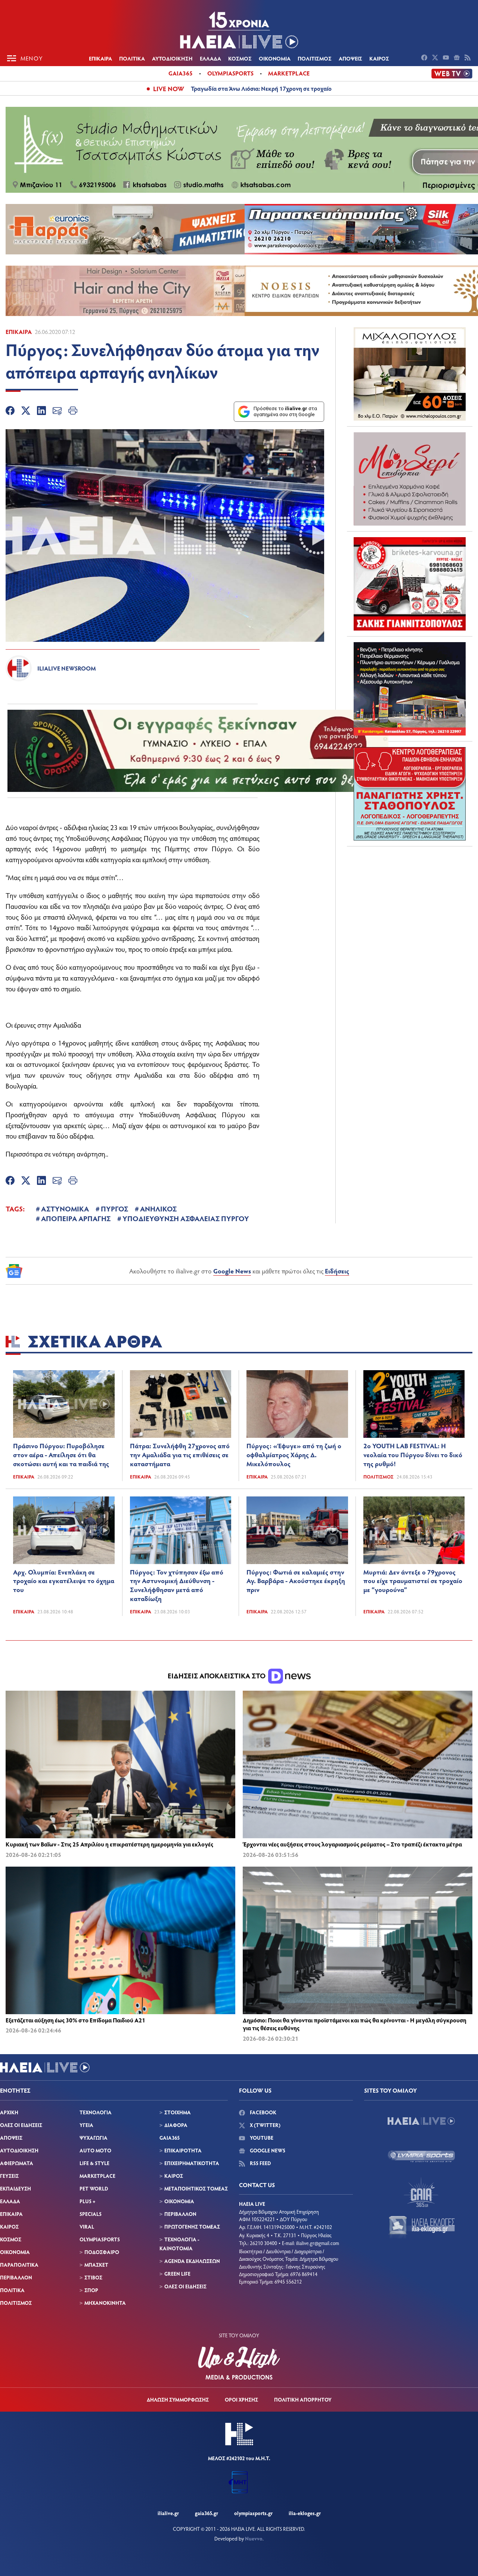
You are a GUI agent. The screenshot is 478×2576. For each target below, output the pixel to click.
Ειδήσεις (337, 1271)
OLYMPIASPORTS (100, 2239)
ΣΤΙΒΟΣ (93, 2277)
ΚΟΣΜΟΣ (240, 58)
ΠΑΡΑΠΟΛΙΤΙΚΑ (19, 2265)
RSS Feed (260, 2163)
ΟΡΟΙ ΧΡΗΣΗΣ (241, 2399)
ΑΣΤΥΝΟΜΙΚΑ (65, 1208)
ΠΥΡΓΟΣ (114, 1208)
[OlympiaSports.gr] (421, 2157)
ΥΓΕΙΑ (86, 2125)
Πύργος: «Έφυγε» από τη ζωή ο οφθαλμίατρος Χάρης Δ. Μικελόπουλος (294, 1455)
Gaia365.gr (207, 2513)
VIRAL (87, 2227)
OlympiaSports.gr (253, 2513)
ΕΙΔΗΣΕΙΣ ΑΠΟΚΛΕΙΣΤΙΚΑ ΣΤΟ (217, 1676)
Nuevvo (254, 2538)
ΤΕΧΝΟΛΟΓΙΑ (96, 2112)
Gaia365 (181, 73)
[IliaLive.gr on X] (436, 58)
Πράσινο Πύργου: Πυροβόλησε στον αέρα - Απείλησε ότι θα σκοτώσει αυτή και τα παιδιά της (61, 1455)
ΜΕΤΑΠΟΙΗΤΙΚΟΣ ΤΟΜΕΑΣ (196, 2188)
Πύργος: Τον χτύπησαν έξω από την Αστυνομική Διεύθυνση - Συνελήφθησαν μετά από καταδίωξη (177, 1585)
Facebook (263, 2112)
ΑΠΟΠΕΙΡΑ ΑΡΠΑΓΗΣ (76, 1218)
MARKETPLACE (97, 2176)
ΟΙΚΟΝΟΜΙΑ (275, 58)
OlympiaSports (230, 73)
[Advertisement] (410, 899)
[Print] (73, 412)
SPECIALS (91, 2214)
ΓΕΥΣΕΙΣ (9, 2176)
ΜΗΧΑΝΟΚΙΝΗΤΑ (105, 2303)
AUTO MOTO (95, 2150)
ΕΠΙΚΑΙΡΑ (100, 58)
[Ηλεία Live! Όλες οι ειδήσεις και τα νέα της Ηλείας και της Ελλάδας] (239, 30)
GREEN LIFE (177, 2274)
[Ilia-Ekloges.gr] (421, 2227)
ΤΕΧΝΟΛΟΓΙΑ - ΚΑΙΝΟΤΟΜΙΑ (179, 2244)
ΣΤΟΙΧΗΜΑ (178, 2112)
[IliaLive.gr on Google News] (458, 58)
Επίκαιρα (19, 332)
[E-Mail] (57, 412)
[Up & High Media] (239, 2363)
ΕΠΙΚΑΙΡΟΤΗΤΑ (183, 2150)
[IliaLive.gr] (421, 2121)
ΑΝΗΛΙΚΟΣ (158, 1208)
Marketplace (289, 73)
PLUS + (87, 2201)
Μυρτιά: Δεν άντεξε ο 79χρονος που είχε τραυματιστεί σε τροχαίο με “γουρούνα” (413, 1581)
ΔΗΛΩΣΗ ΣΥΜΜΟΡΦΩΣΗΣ (178, 2399)
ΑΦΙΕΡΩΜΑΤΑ (17, 2163)
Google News (232, 1271)
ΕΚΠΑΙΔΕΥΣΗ (15, 2188)
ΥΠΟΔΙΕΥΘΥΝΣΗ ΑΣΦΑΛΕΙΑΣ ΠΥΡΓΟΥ (186, 1218)
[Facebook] (10, 412)
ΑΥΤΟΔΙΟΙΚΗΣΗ (172, 58)
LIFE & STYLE (94, 2163)
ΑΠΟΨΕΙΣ (350, 58)
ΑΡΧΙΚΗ (9, 2112)
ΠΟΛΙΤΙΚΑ (132, 58)
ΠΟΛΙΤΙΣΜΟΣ (315, 58)
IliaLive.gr (168, 2513)
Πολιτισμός (378, 1477)
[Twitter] (26, 412)
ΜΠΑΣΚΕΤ (96, 2265)
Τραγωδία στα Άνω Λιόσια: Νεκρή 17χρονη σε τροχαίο (261, 88)
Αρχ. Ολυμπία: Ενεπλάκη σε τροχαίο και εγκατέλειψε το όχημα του (64, 1581)
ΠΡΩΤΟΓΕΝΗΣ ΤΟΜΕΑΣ (192, 2227)
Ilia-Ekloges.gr (305, 2513)
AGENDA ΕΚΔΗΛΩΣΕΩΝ (192, 2261)
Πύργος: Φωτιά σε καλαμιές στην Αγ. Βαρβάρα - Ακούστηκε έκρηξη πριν (296, 1581)
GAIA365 (170, 2138)
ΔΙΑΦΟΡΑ (176, 2125)
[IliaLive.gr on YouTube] (447, 58)
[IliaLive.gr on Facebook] (425, 58)
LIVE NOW (169, 89)
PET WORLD (94, 2188)
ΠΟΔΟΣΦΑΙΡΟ (102, 2252)
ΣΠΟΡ (91, 2290)
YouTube (261, 2138)
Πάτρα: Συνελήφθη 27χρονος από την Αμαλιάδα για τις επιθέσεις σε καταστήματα (180, 1455)
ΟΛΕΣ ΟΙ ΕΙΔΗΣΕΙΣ (21, 2125)
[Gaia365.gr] (421, 2192)
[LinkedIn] (41, 412)
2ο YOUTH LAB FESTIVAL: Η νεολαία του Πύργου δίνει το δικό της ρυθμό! (413, 1455)
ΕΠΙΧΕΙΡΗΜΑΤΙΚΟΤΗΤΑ (192, 2163)
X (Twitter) (265, 2125)
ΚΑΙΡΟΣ (379, 58)
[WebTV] (452, 74)
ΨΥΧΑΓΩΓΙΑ (94, 2138)
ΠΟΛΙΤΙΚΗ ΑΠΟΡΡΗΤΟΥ (303, 2399)
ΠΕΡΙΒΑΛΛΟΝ (16, 2277)
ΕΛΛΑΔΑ (210, 58)
